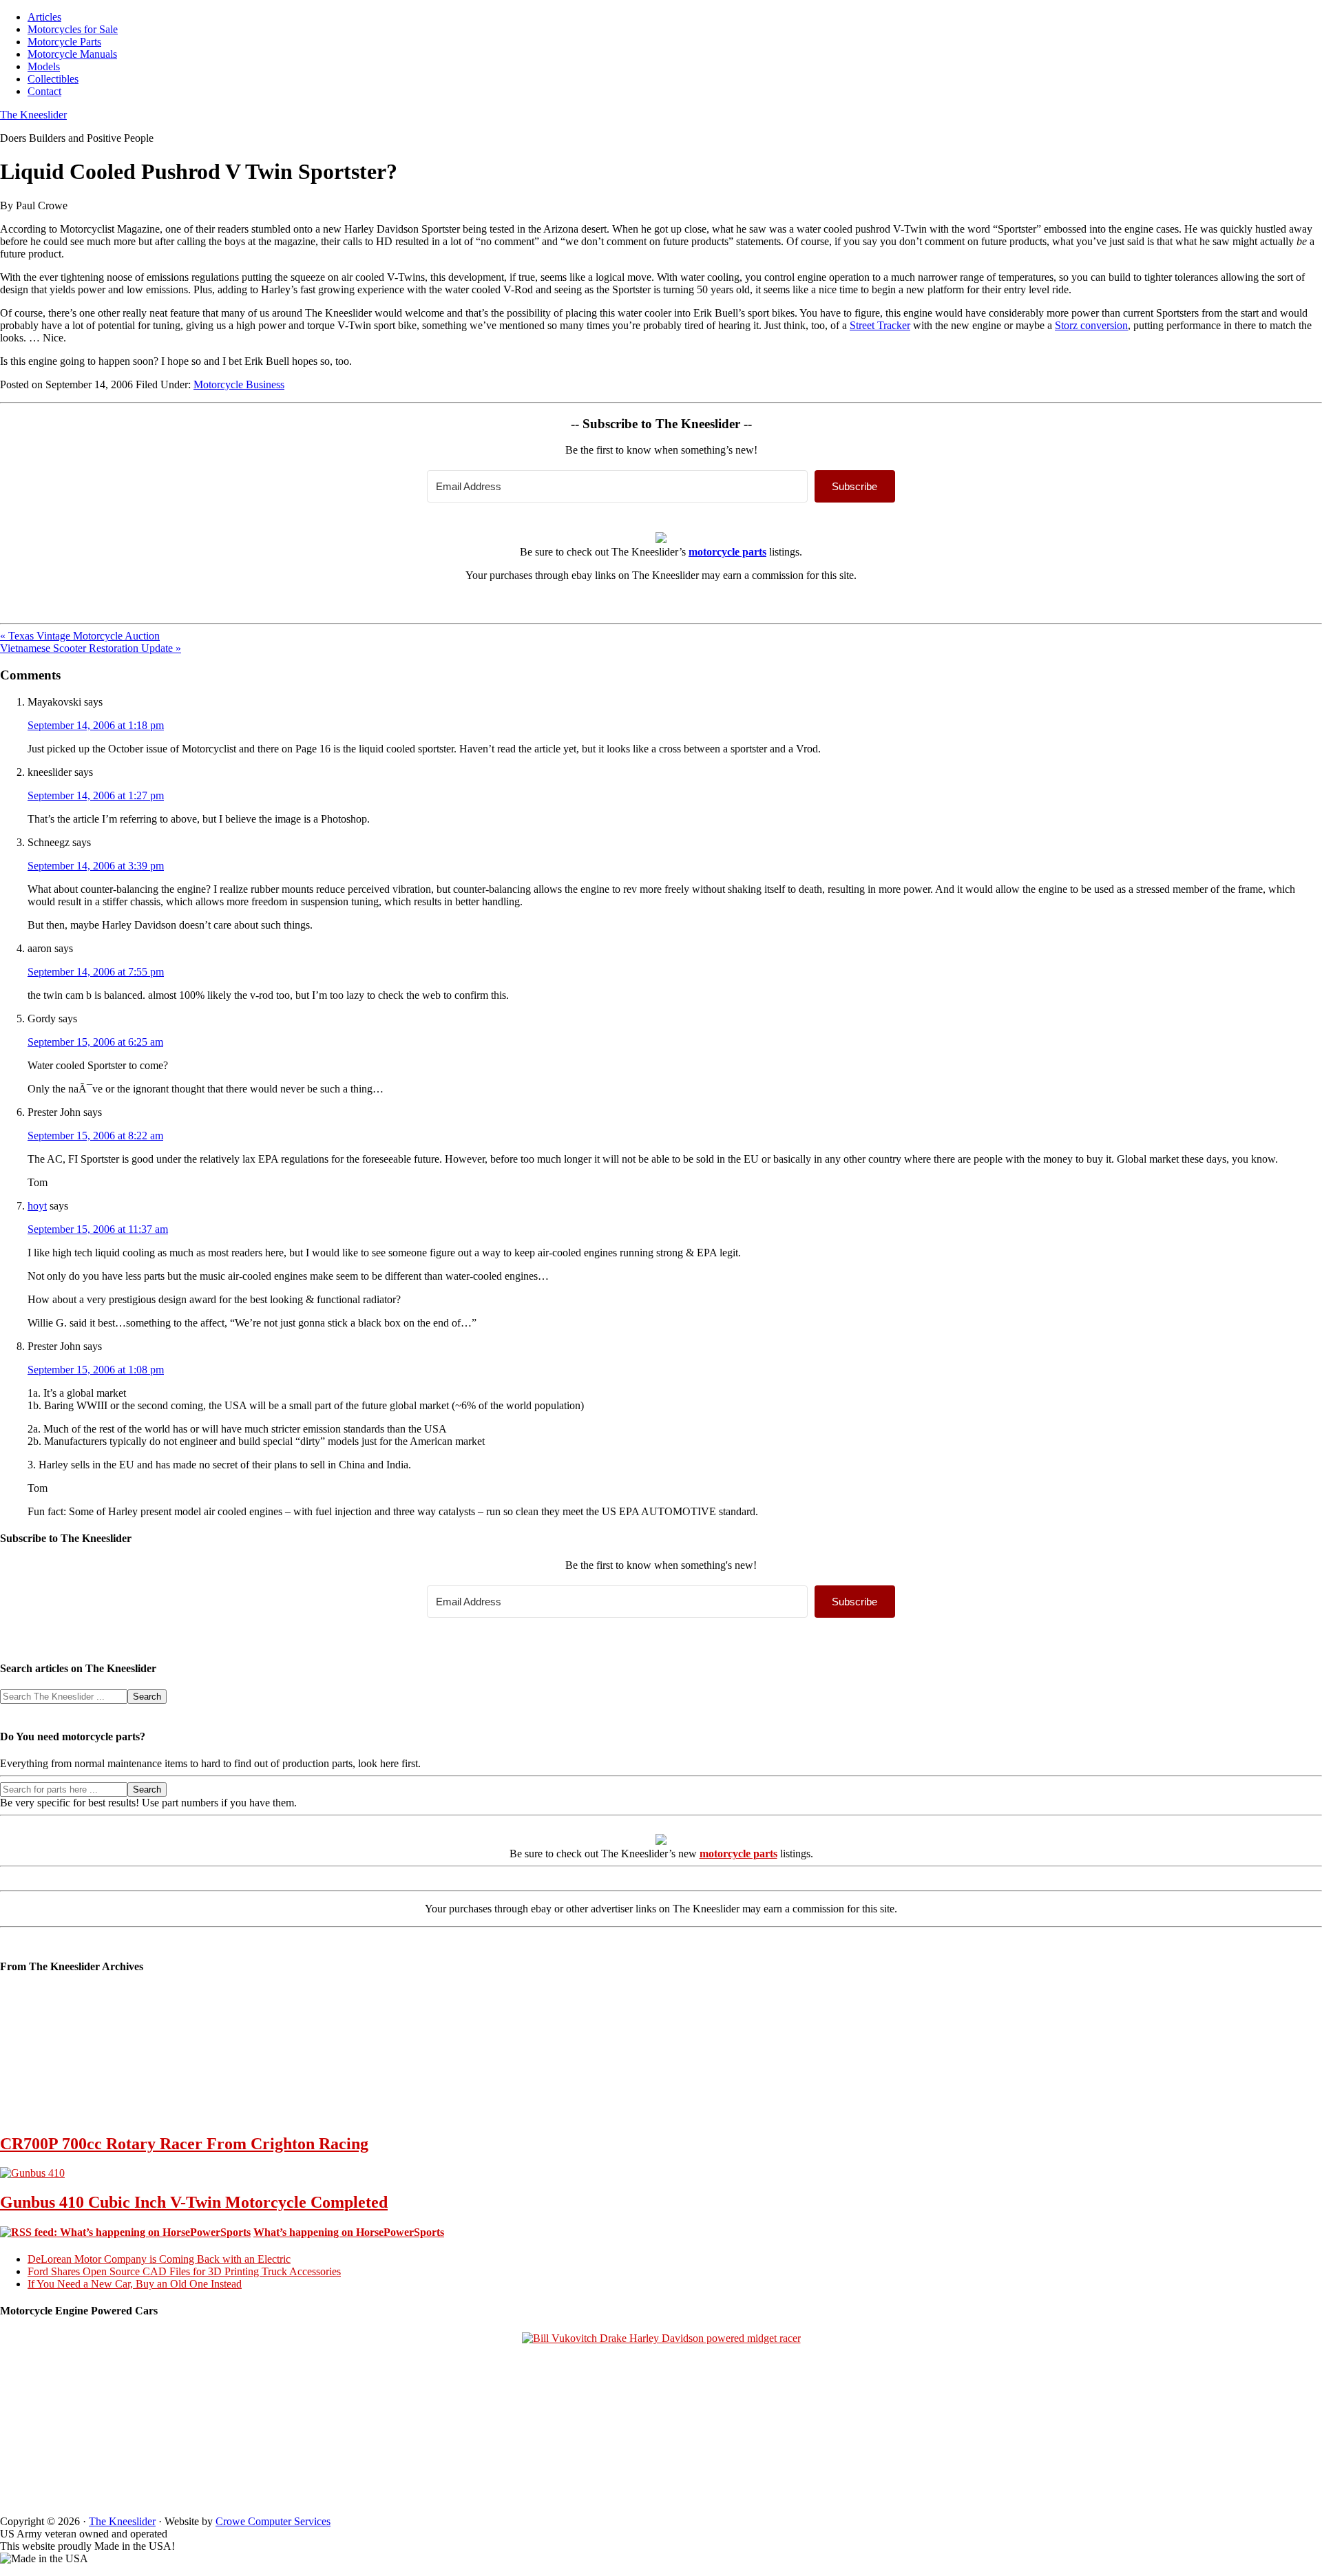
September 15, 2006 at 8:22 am (95, 1136)
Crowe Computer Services (273, 2521)
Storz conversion (1091, 325)
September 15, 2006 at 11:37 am (98, 1229)
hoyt (37, 1206)
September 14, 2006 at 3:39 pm (96, 866)
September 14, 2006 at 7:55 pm (96, 972)
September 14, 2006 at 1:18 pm (96, 725)
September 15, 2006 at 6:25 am (95, 1042)
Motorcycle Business (239, 384)
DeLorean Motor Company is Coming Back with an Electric (159, 2259)
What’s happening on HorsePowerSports (349, 2232)
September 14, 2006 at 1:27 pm (96, 795)
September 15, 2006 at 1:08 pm (96, 1370)
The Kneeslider (33, 115)
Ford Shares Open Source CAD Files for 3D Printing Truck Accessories (184, 2271)
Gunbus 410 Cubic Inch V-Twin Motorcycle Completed (194, 2202)
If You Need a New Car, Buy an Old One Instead (135, 2284)
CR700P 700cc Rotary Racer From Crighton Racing (184, 2144)
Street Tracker (880, 325)
